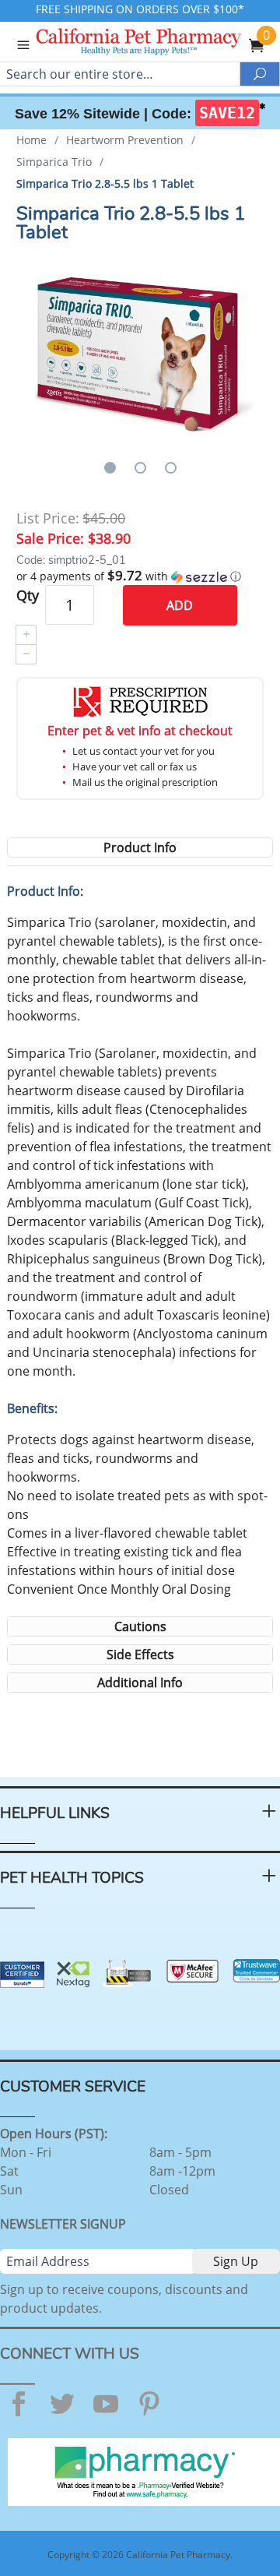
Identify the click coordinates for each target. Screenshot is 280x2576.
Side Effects (140, 1654)
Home (31, 140)
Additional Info (140, 1683)
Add (180, 605)
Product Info (140, 848)
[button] (140, 576)
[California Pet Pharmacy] (160, 44)
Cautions (140, 1626)
